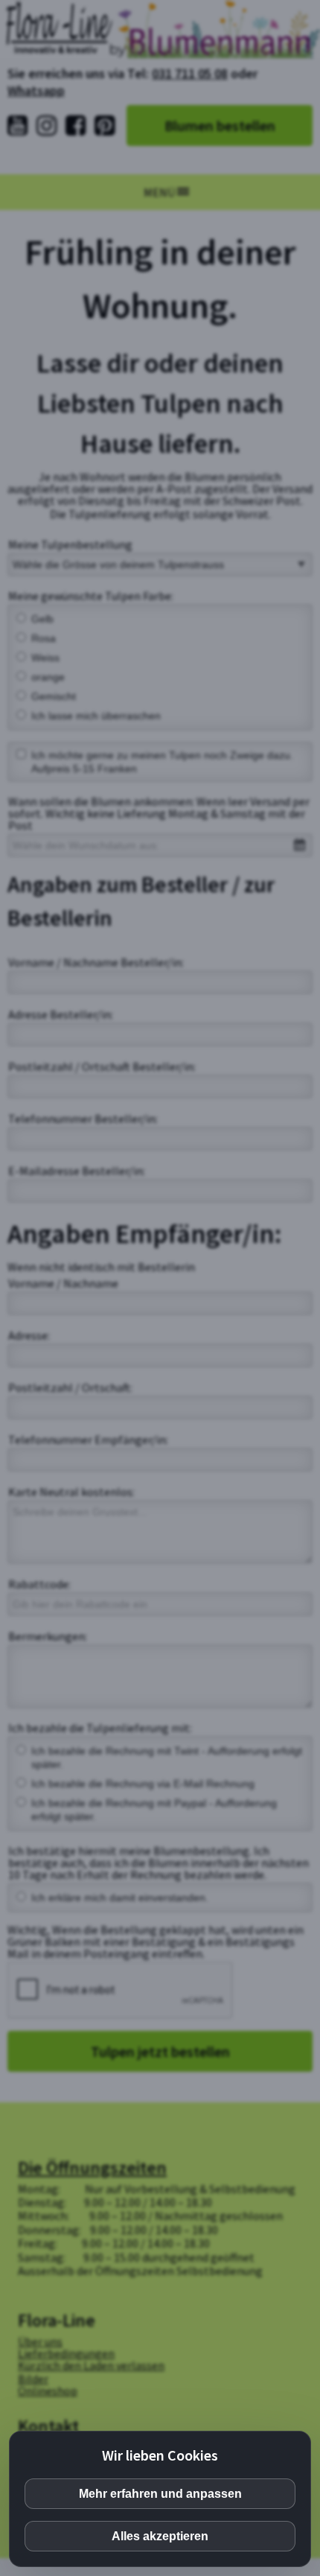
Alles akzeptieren (160, 2536)
